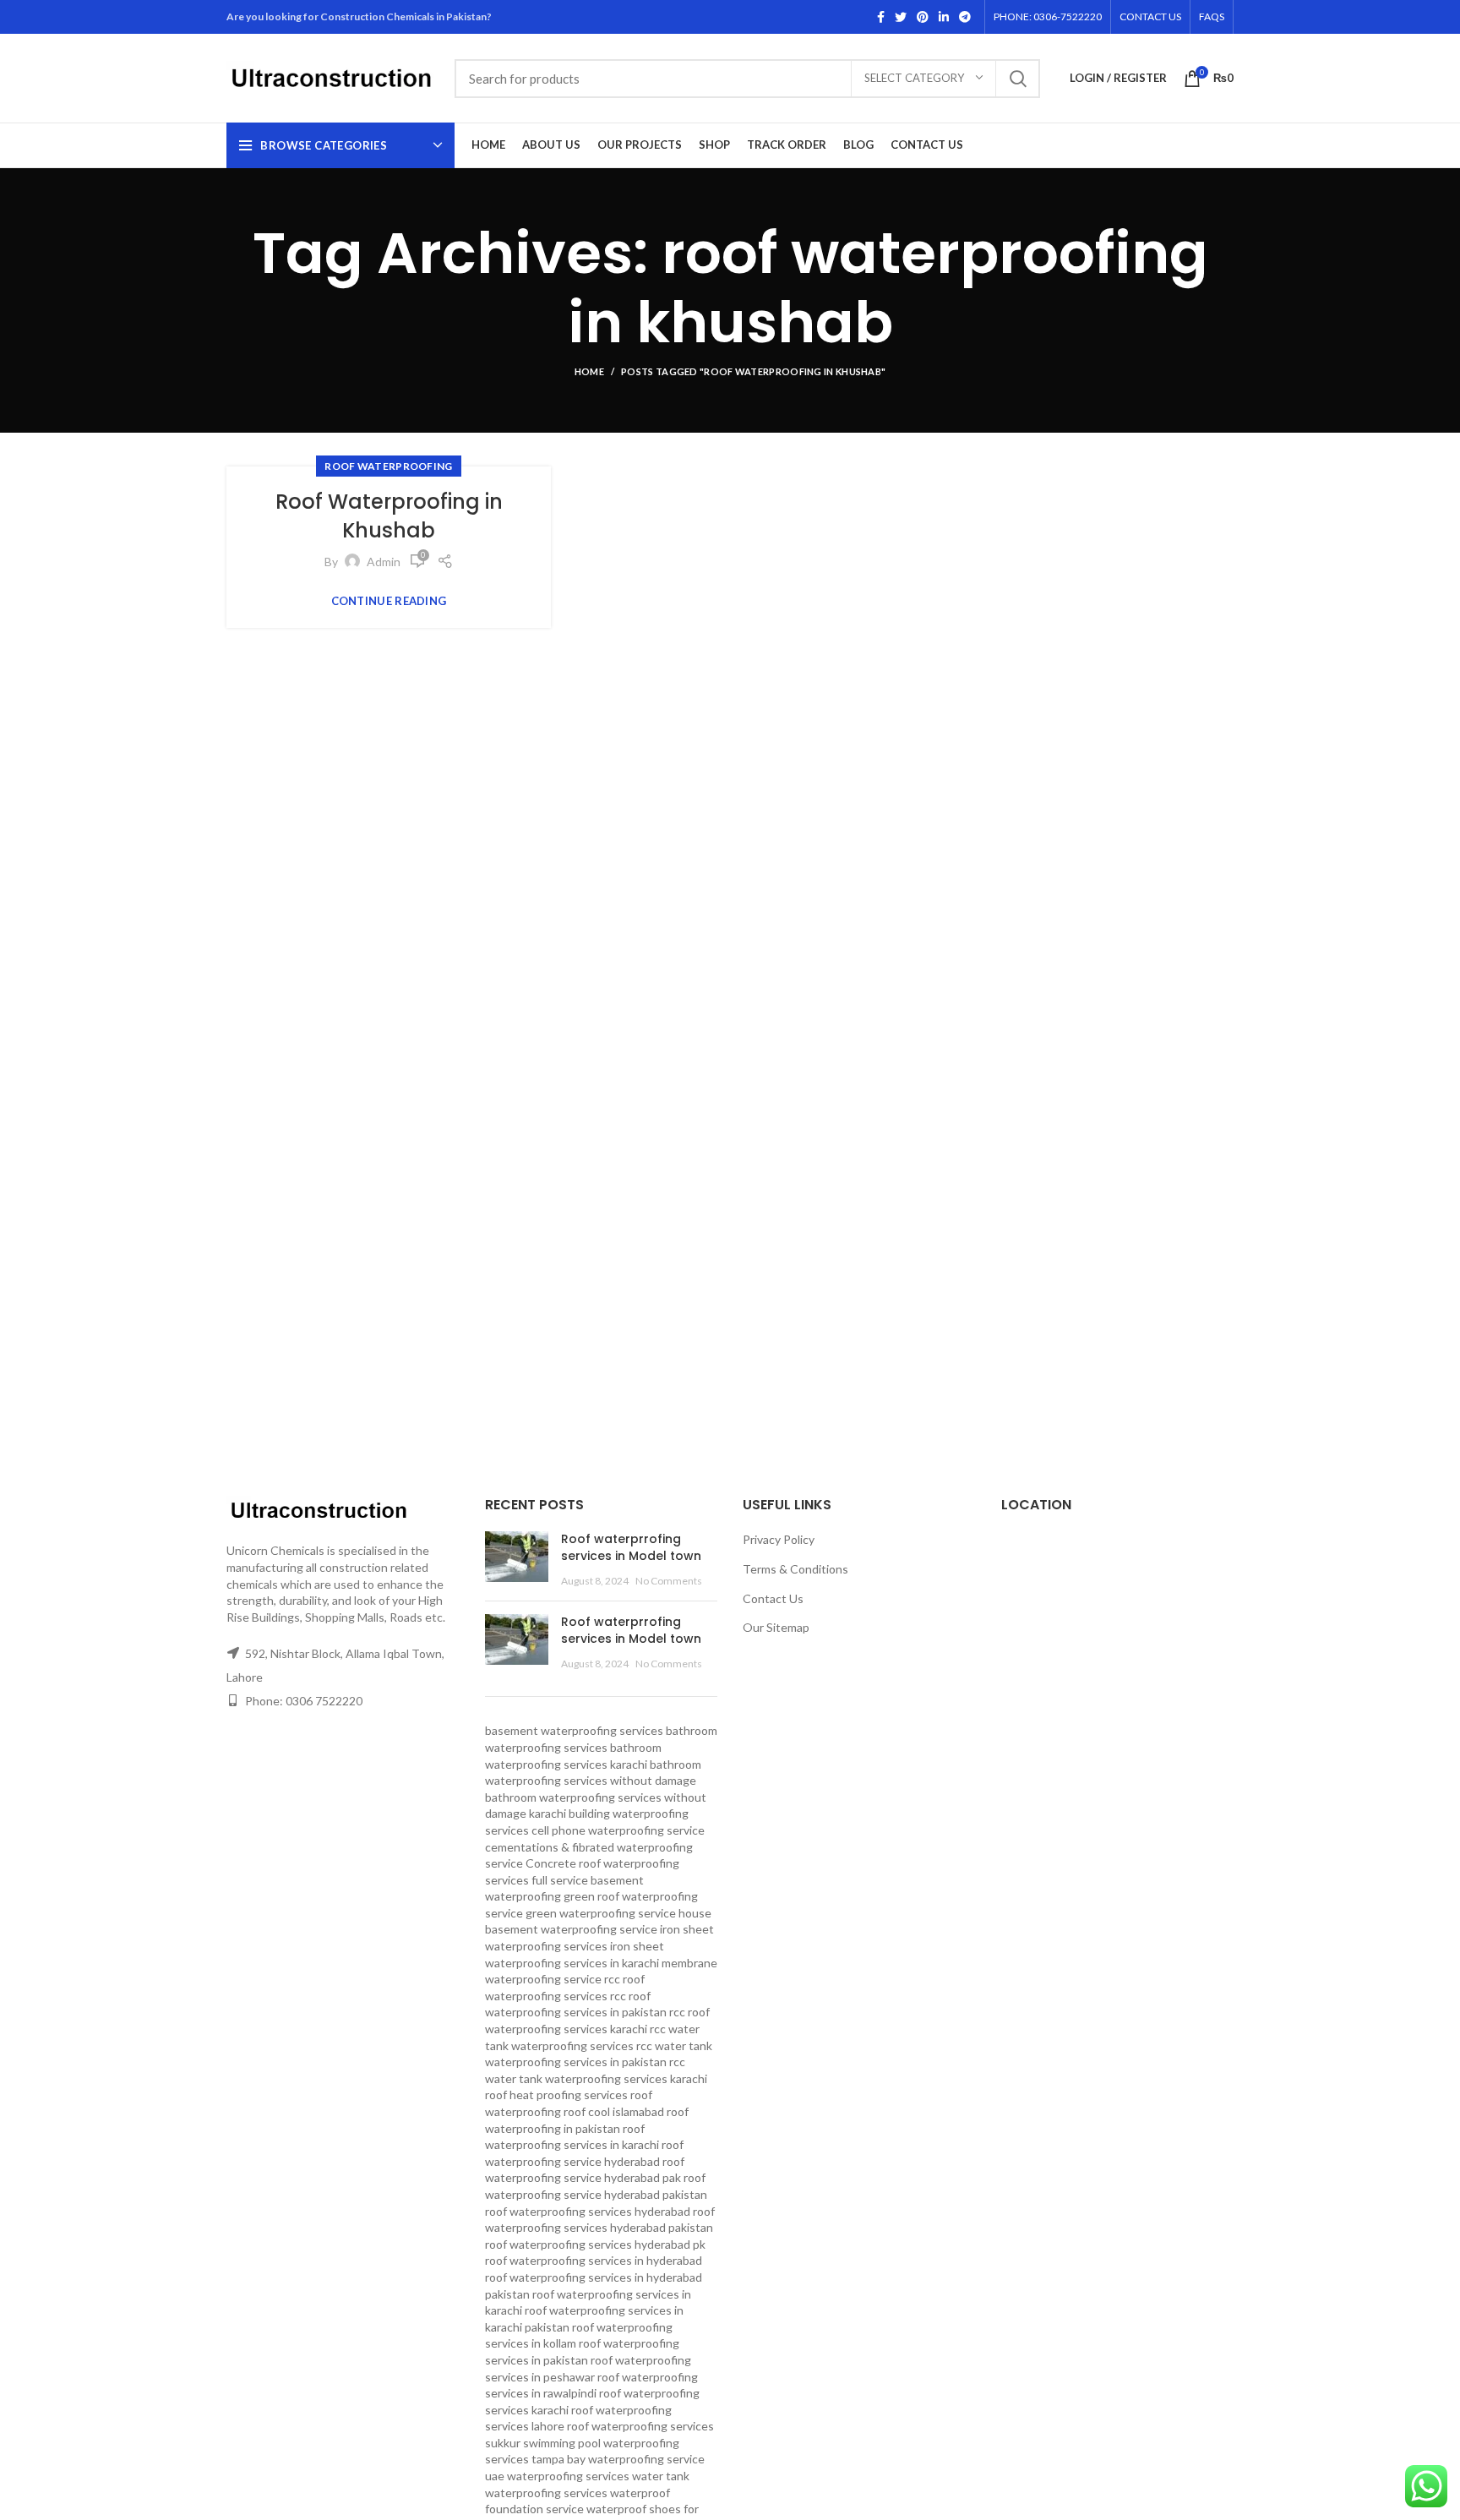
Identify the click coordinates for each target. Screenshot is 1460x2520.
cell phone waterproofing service (618, 1830)
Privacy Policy (779, 1539)
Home (589, 371)
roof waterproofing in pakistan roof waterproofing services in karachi (587, 2128)
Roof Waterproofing (388, 466)
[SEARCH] (1017, 79)
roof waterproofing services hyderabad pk (595, 2244)
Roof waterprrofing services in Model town (631, 1547)
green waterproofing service (601, 1913)
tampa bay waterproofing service (618, 2459)
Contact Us (773, 1598)
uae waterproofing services (557, 2476)
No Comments (669, 1581)
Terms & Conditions (795, 1569)
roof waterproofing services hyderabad (588, 2211)
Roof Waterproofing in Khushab (389, 516)
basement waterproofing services (574, 1730)
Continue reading (389, 601)
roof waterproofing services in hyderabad (594, 2260)
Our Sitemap (776, 1627)
